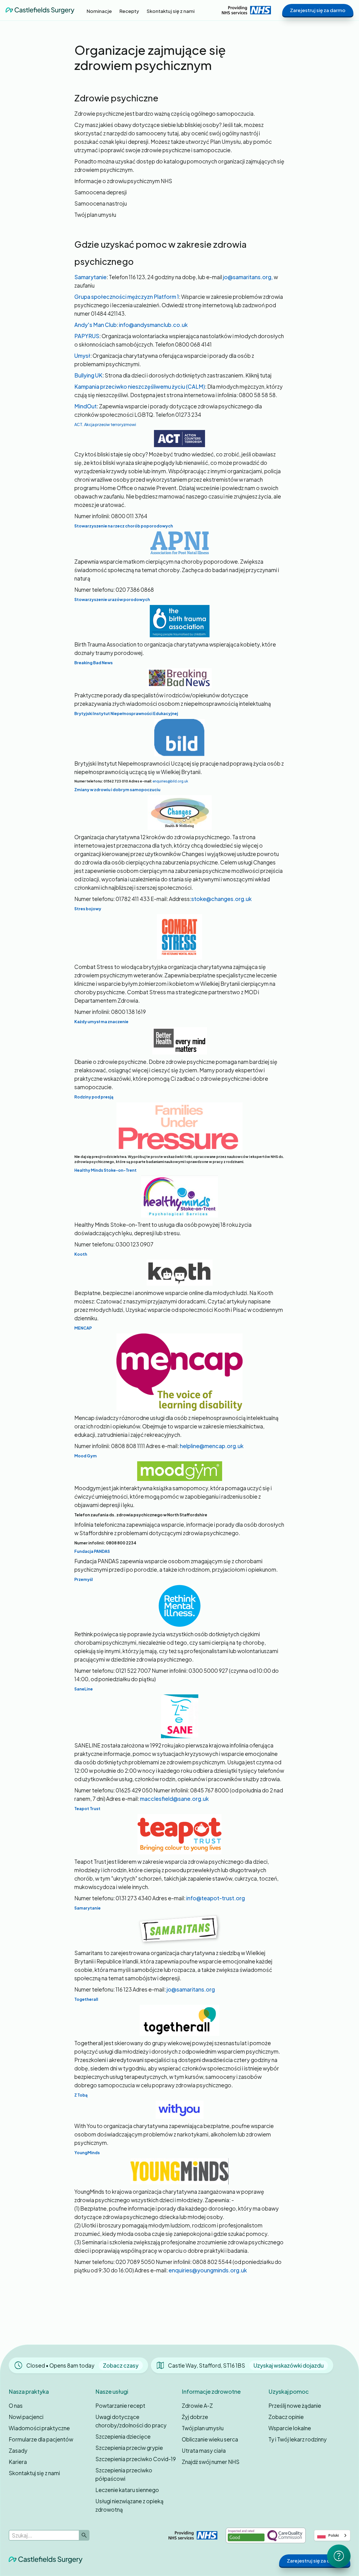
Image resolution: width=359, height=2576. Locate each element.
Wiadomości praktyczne (39, 2428)
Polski (334, 2535)
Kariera (18, 2462)
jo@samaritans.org (191, 1989)
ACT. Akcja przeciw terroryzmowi (105, 424)
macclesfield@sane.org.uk (174, 1799)
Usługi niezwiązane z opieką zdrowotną (129, 2505)
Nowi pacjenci (26, 2417)
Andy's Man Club (95, 325)
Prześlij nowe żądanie (295, 2406)
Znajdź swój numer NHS (211, 2462)
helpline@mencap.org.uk (212, 1446)
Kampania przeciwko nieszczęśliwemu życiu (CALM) (140, 386)
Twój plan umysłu (203, 2428)
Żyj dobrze (195, 2417)
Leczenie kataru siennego (127, 2490)
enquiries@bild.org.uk (170, 781)
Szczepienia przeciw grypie (129, 2448)
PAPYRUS (87, 336)
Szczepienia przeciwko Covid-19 (136, 2459)
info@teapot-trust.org (216, 1898)
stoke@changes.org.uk (221, 899)
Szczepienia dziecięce (123, 2436)
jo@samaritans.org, (248, 277)
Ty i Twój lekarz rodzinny (298, 2439)
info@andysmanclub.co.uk (153, 325)
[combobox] (332, 2535)
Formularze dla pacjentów (41, 2439)
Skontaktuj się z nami (34, 2473)
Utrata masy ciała (204, 2450)
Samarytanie (90, 277)
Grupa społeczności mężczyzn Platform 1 (127, 297)
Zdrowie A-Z (197, 2406)
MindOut (86, 406)
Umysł (82, 356)
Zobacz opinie (286, 2417)
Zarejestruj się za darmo (318, 10)
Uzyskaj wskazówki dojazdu (289, 2365)
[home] (40, 10)
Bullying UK (88, 375)
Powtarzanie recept (120, 2406)
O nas (16, 2406)
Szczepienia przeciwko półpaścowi (124, 2474)
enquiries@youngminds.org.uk (208, 2270)
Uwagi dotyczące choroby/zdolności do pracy (131, 2421)
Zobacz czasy (121, 2365)
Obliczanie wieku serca (210, 2439)
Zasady (18, 2450)
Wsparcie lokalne (290, 2428)
